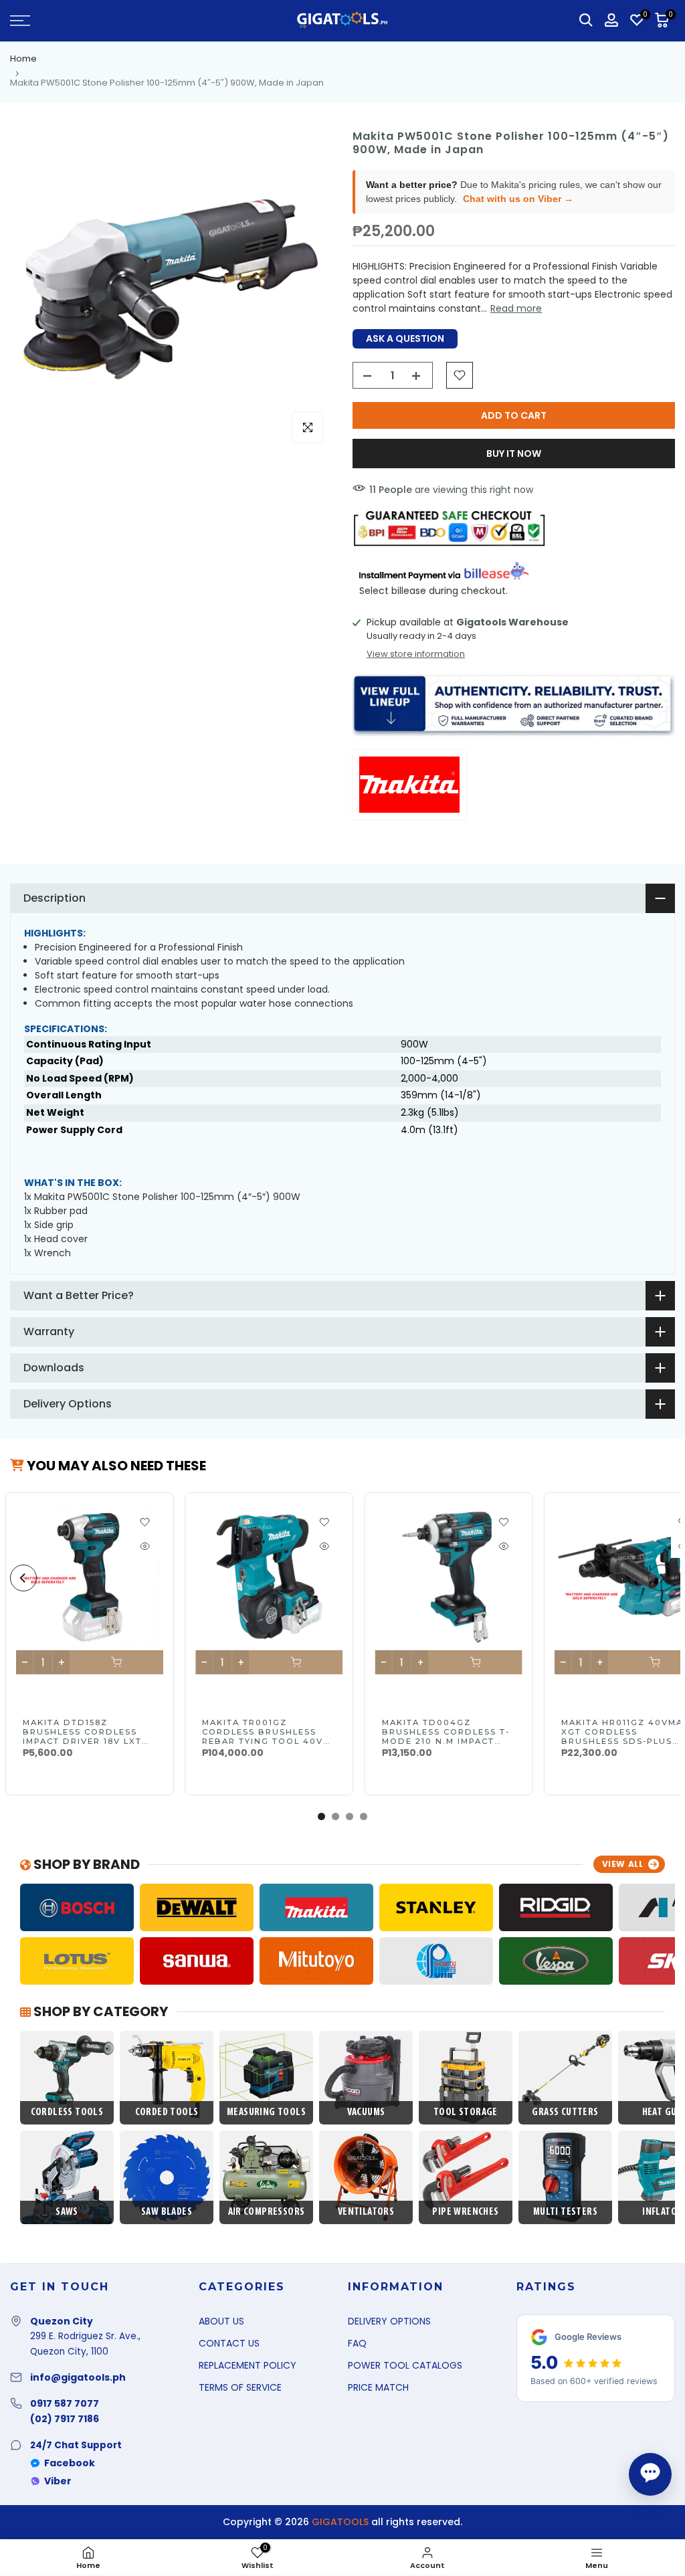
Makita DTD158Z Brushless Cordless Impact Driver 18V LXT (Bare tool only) (82, 1737)
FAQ (357, 2343)
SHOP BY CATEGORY (99, 2011)
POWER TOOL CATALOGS (405, 2365)
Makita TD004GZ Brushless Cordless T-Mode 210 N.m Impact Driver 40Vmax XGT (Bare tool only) (445, 1741)
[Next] (662, 1578)
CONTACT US (229, 2343)
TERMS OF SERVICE (240, 2387)
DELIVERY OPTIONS (389, 2321)
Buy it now (514, 454)
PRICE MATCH (378, 2387)
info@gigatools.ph (78, 2377)
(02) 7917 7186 (65, 2419)
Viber (58, 2481)
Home (23, 59)
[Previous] (23, 1578)
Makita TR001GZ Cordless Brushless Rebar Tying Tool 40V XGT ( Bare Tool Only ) (265, 1737)
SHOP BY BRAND (85, 1864)
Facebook (70, 2463)
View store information (416, 654)
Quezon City (62, 2321)
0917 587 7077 (65, 2403)
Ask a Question (405, 338)
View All (623, 1864)
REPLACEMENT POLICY (248, 2365)
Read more (516, 308)
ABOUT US (221, 2321)
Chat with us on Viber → (518, 199)
